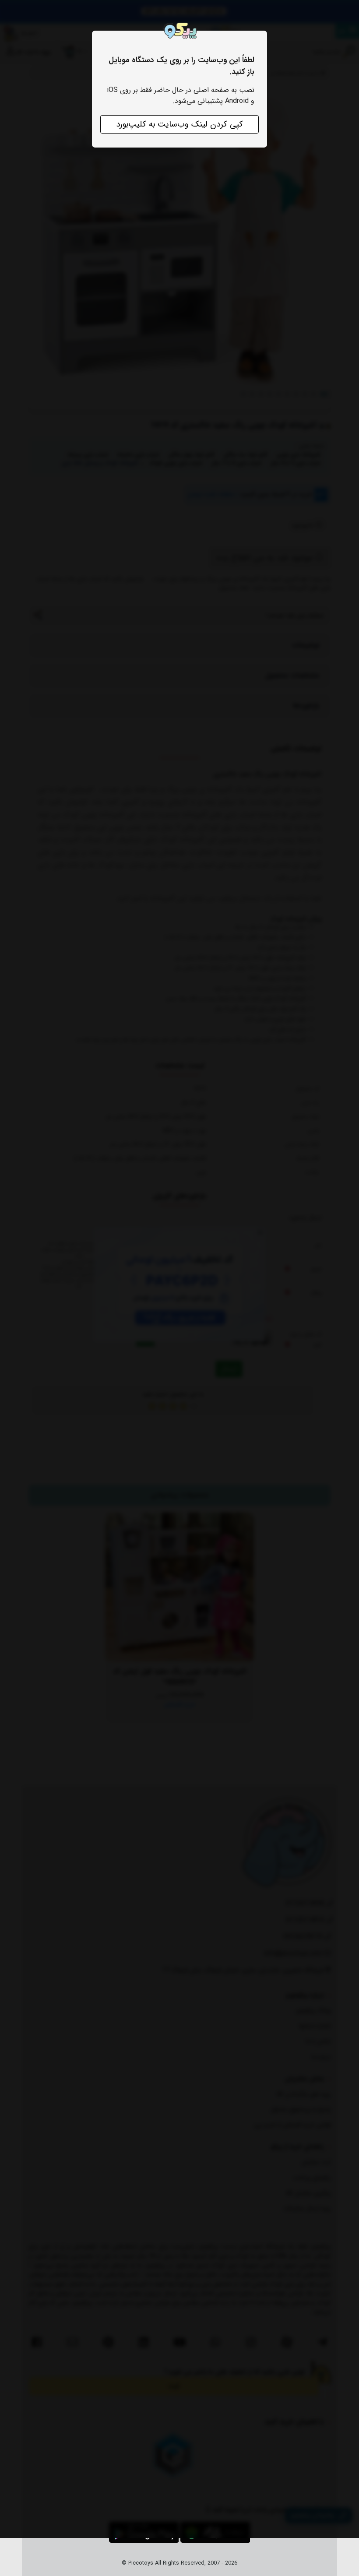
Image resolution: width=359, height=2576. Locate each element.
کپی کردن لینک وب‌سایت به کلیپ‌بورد (179, 124)
